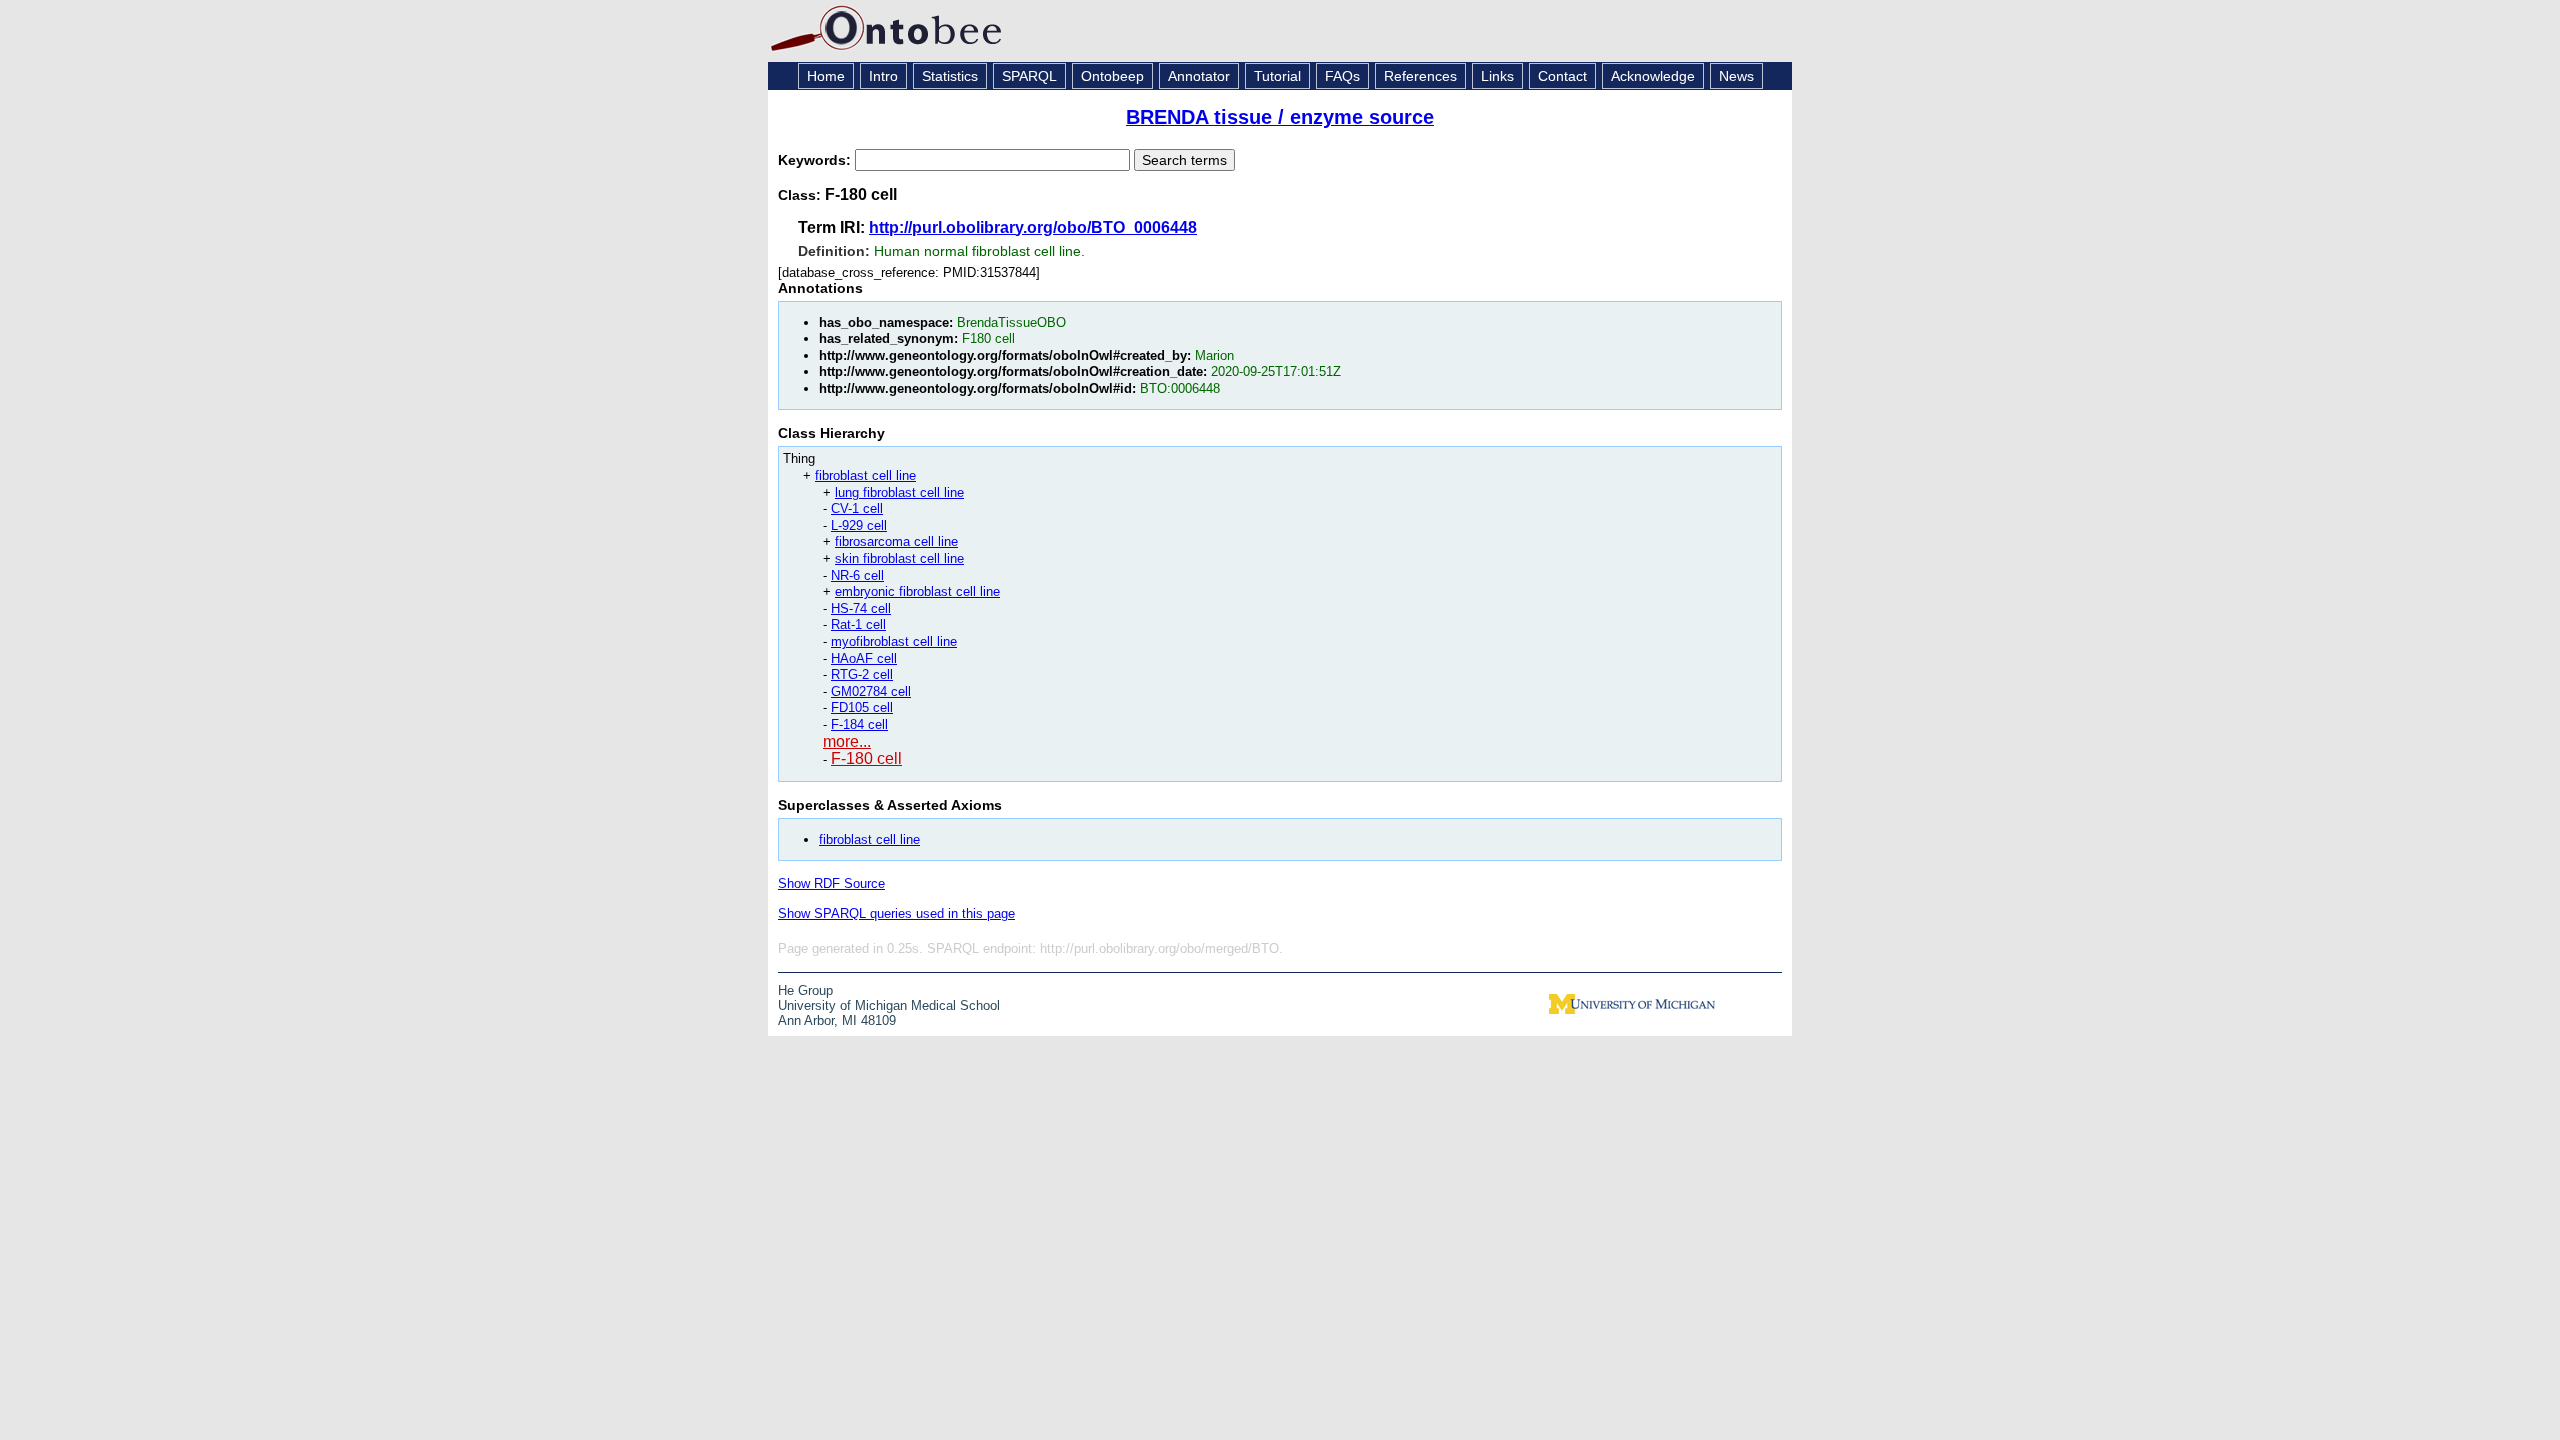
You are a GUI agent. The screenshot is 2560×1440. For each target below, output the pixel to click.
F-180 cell (866, 758)
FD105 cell (862, 707)
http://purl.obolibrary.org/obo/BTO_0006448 (1033, 227)
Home (826, 76)
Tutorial (1277, 76)
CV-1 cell (857, 508)
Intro (883, 76)
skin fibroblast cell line (899, 558)
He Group (805, 990)
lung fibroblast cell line (899, 492)
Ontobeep (1112, 76)
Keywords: (816, 160)
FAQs (1342, 76)
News (1736, 76)
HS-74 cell (861, 608)
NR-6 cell (857, 575)
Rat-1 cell (858, 624)
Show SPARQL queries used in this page (896, 913)
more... (847, 741)
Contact (1562, 76)
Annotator (1199, 76)
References (1420, 76)
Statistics (950, 76)
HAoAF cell (864, 658)
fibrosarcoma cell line (896, 541)
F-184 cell (859, 724)
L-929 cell (859, 525)
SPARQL (1029, 76)
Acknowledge (1653, 76)
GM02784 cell (871, 691)
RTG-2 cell (862, 674)
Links (1497, 76)
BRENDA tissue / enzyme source (1280, 117)
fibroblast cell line (865, 475)
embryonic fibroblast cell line (917, 591)
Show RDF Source (831, 883)
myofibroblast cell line (894, 641)
